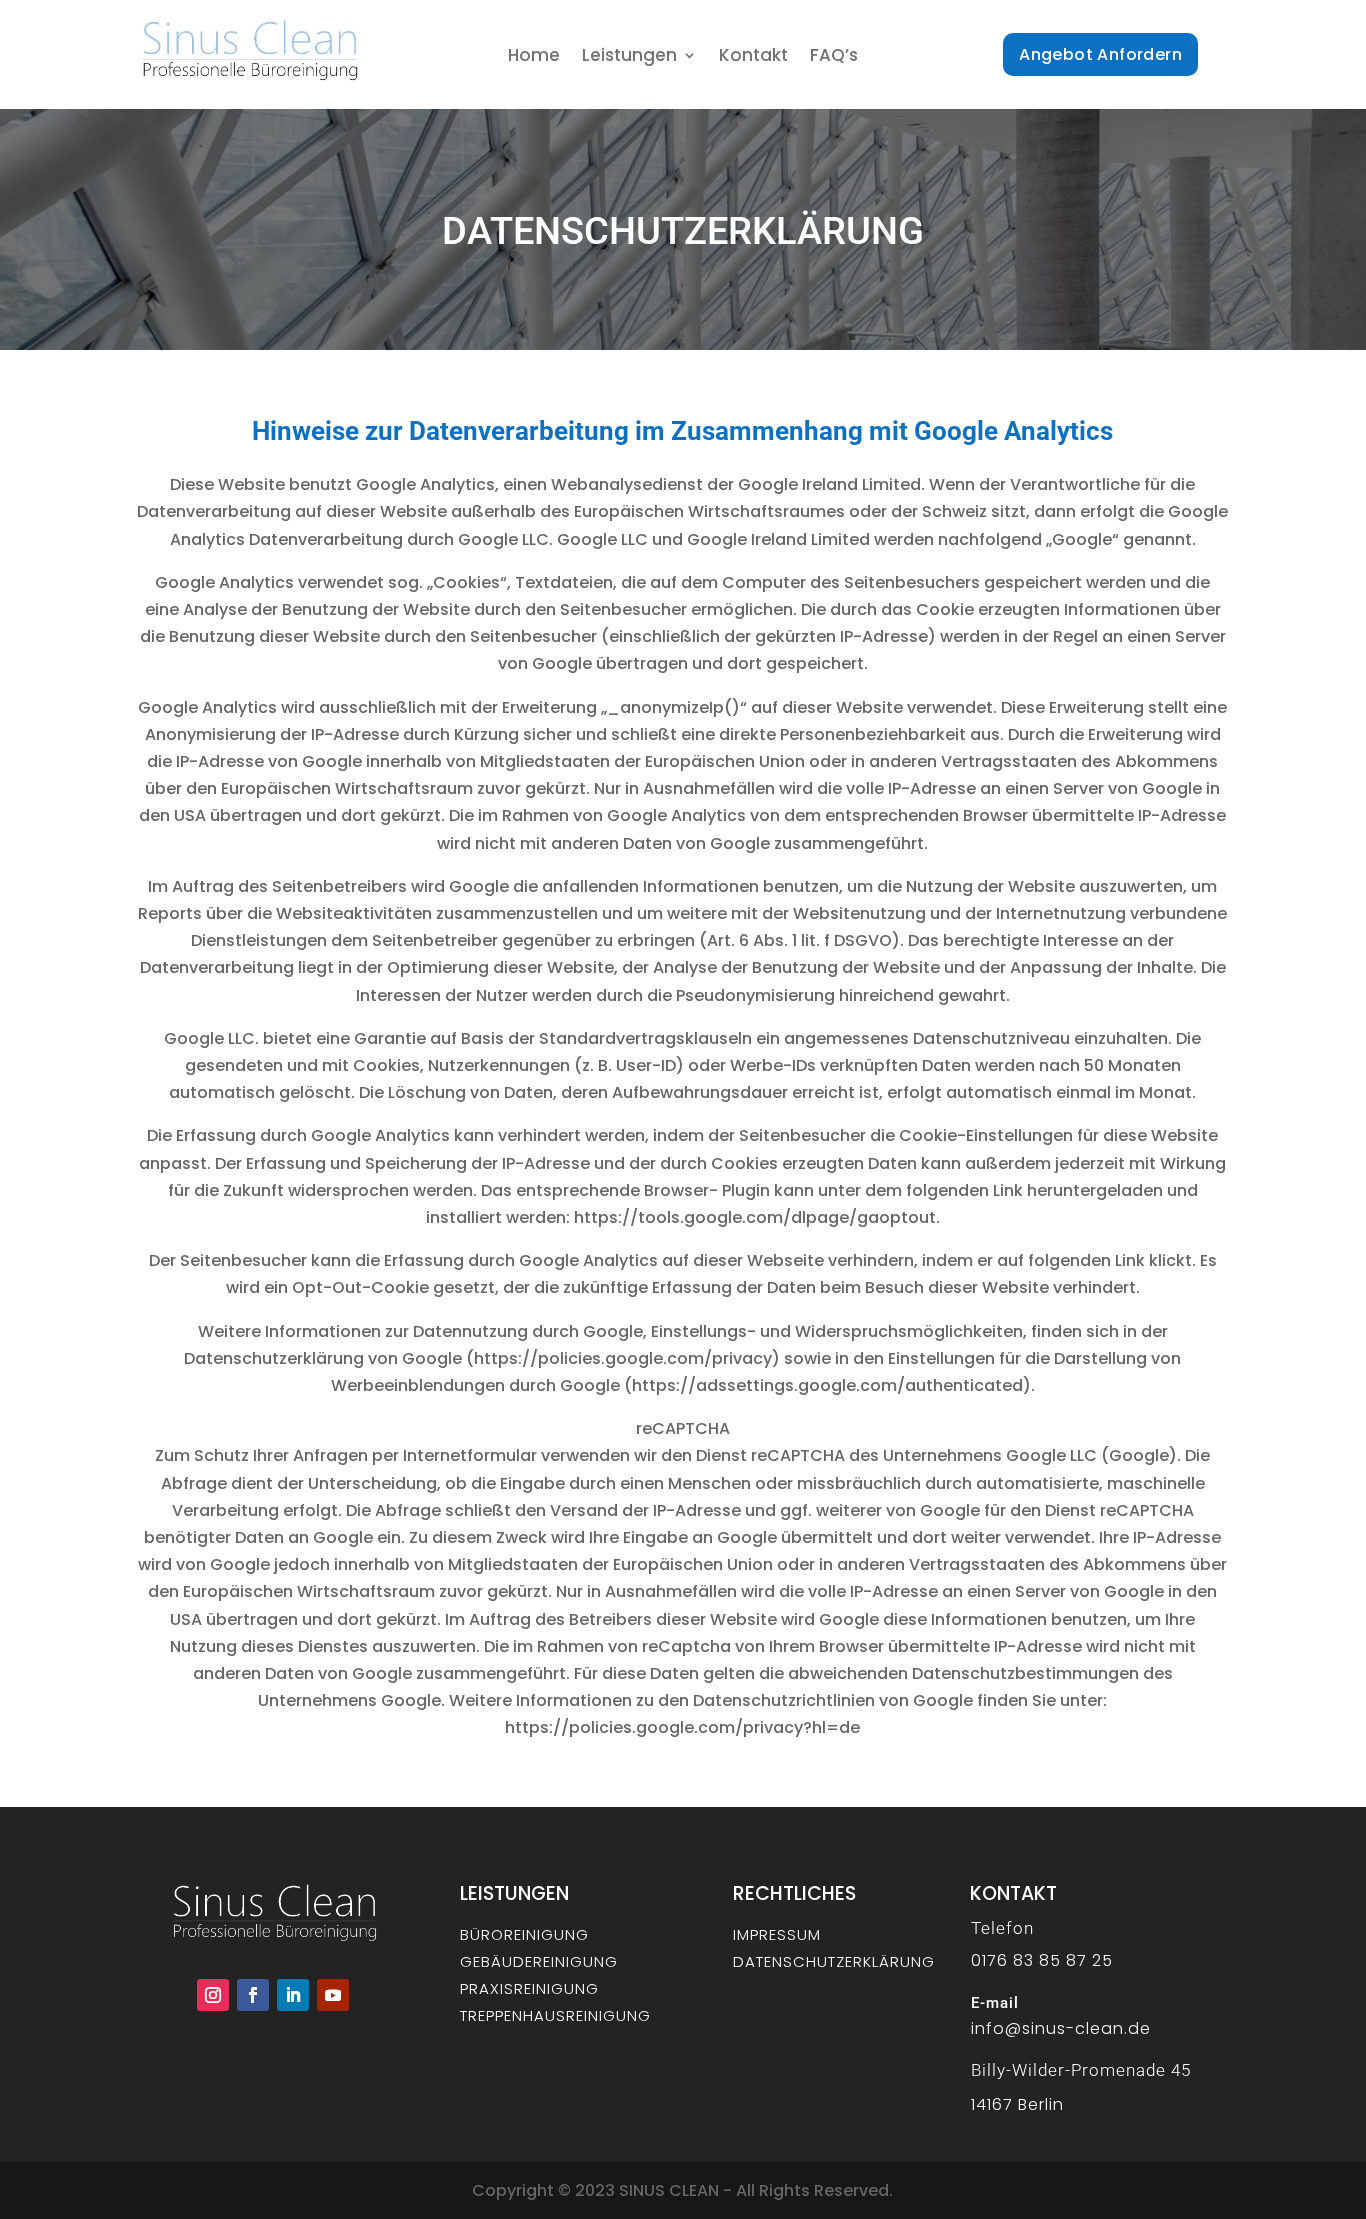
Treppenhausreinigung (555, 2015)
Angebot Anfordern (1100, 54)
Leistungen (629, 57)
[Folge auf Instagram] (213, 1995)
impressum (777, 1934)
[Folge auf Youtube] (333, 1995)
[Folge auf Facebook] (253, 1995)
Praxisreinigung (529, 1988)
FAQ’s (834, 57)
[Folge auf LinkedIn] (293, 1995)
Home (534, 57)
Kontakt (753, 57)
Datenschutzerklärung (834, 1961)
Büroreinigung (524, 1934)
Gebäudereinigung (539, 1961)
